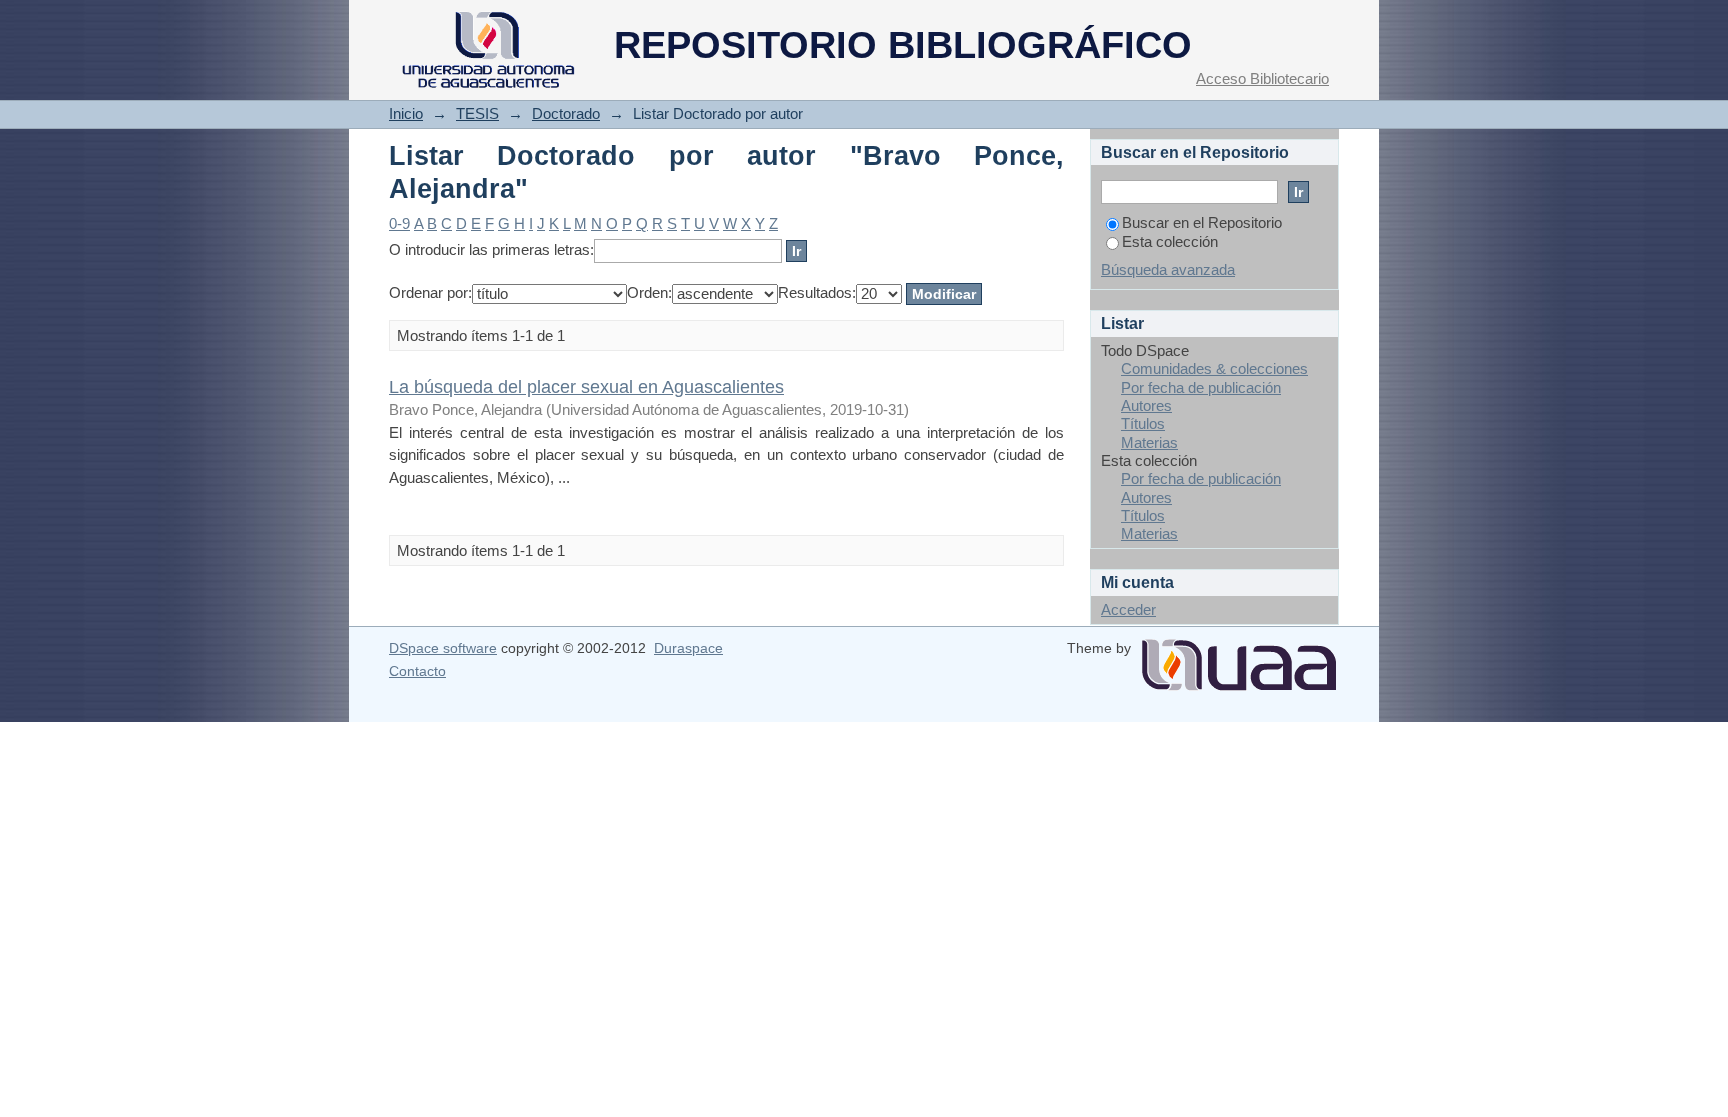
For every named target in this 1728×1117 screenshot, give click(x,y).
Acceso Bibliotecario (1262, 78)
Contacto (417, 671)
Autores (1146, 405)
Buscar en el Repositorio (1202, 222)
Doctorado (566, 113)
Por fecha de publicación (1201, 387)
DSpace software (443, 648)
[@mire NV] (1239, 657)
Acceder (1128, 609)
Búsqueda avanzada (1168, 269)
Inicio (406, 113)
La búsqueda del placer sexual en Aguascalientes (586, 386)
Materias (1149, 442)
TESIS (477, 113)
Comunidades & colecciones (1214, 368)
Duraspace (688, 648)
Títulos (1143, 423)
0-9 (399, 223)
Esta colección (1170, 241)
